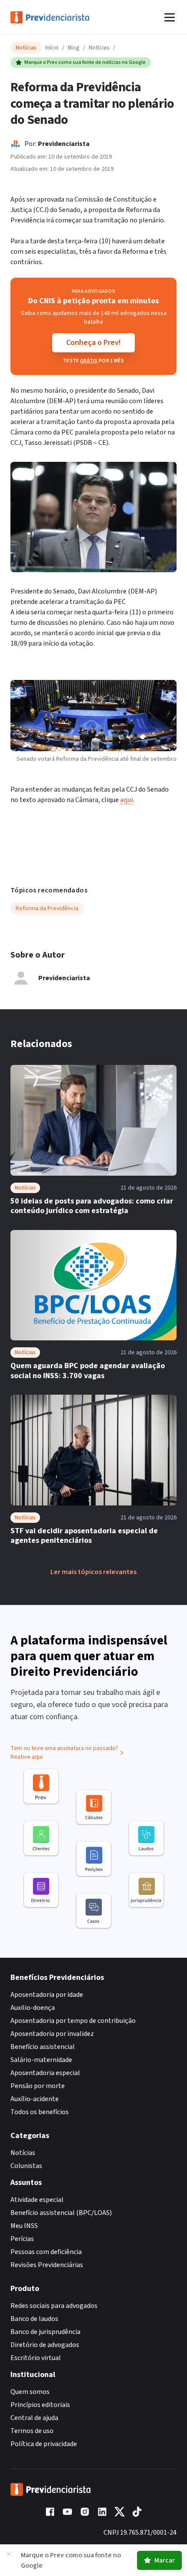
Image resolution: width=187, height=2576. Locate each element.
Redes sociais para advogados (54, 2306)
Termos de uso (32, 2431)
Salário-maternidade (41, 2060)
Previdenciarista (64, 144)
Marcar (165, 2560)
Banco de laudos (34, 2319)
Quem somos (30, 2392)
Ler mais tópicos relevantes (93, 1572)
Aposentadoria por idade (47, 1995)
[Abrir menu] (170, 17)
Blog (74, 48)
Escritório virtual (36, 2358)
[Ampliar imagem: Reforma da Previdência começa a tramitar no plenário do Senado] (93, 517)
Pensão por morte (38, 2086)
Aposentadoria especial (45, 2073)
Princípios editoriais (40, 2405)
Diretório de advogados (45, 2345)
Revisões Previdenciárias (47, 2265)
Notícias (99, 48)
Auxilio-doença (33, 2008)
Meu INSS (24, 2226)
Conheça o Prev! (93, 343)
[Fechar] (9, 2554)
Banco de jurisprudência (45, 2332)
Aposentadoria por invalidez (52, 2034)
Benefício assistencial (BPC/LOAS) (61, 2213)
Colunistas (26, 2166)
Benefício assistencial (43, 2047)
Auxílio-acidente (35, 2099)
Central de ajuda (34, 2418)
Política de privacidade (44, 2444)
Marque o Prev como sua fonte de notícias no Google (85, 62)
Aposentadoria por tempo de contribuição (73, 2021)
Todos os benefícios (40, 2112)
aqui (127, 800)
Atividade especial (37, 2200)
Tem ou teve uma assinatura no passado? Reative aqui (64, 1753)
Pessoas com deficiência (46, 2252)
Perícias (22, 2239)
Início (52, 48)
